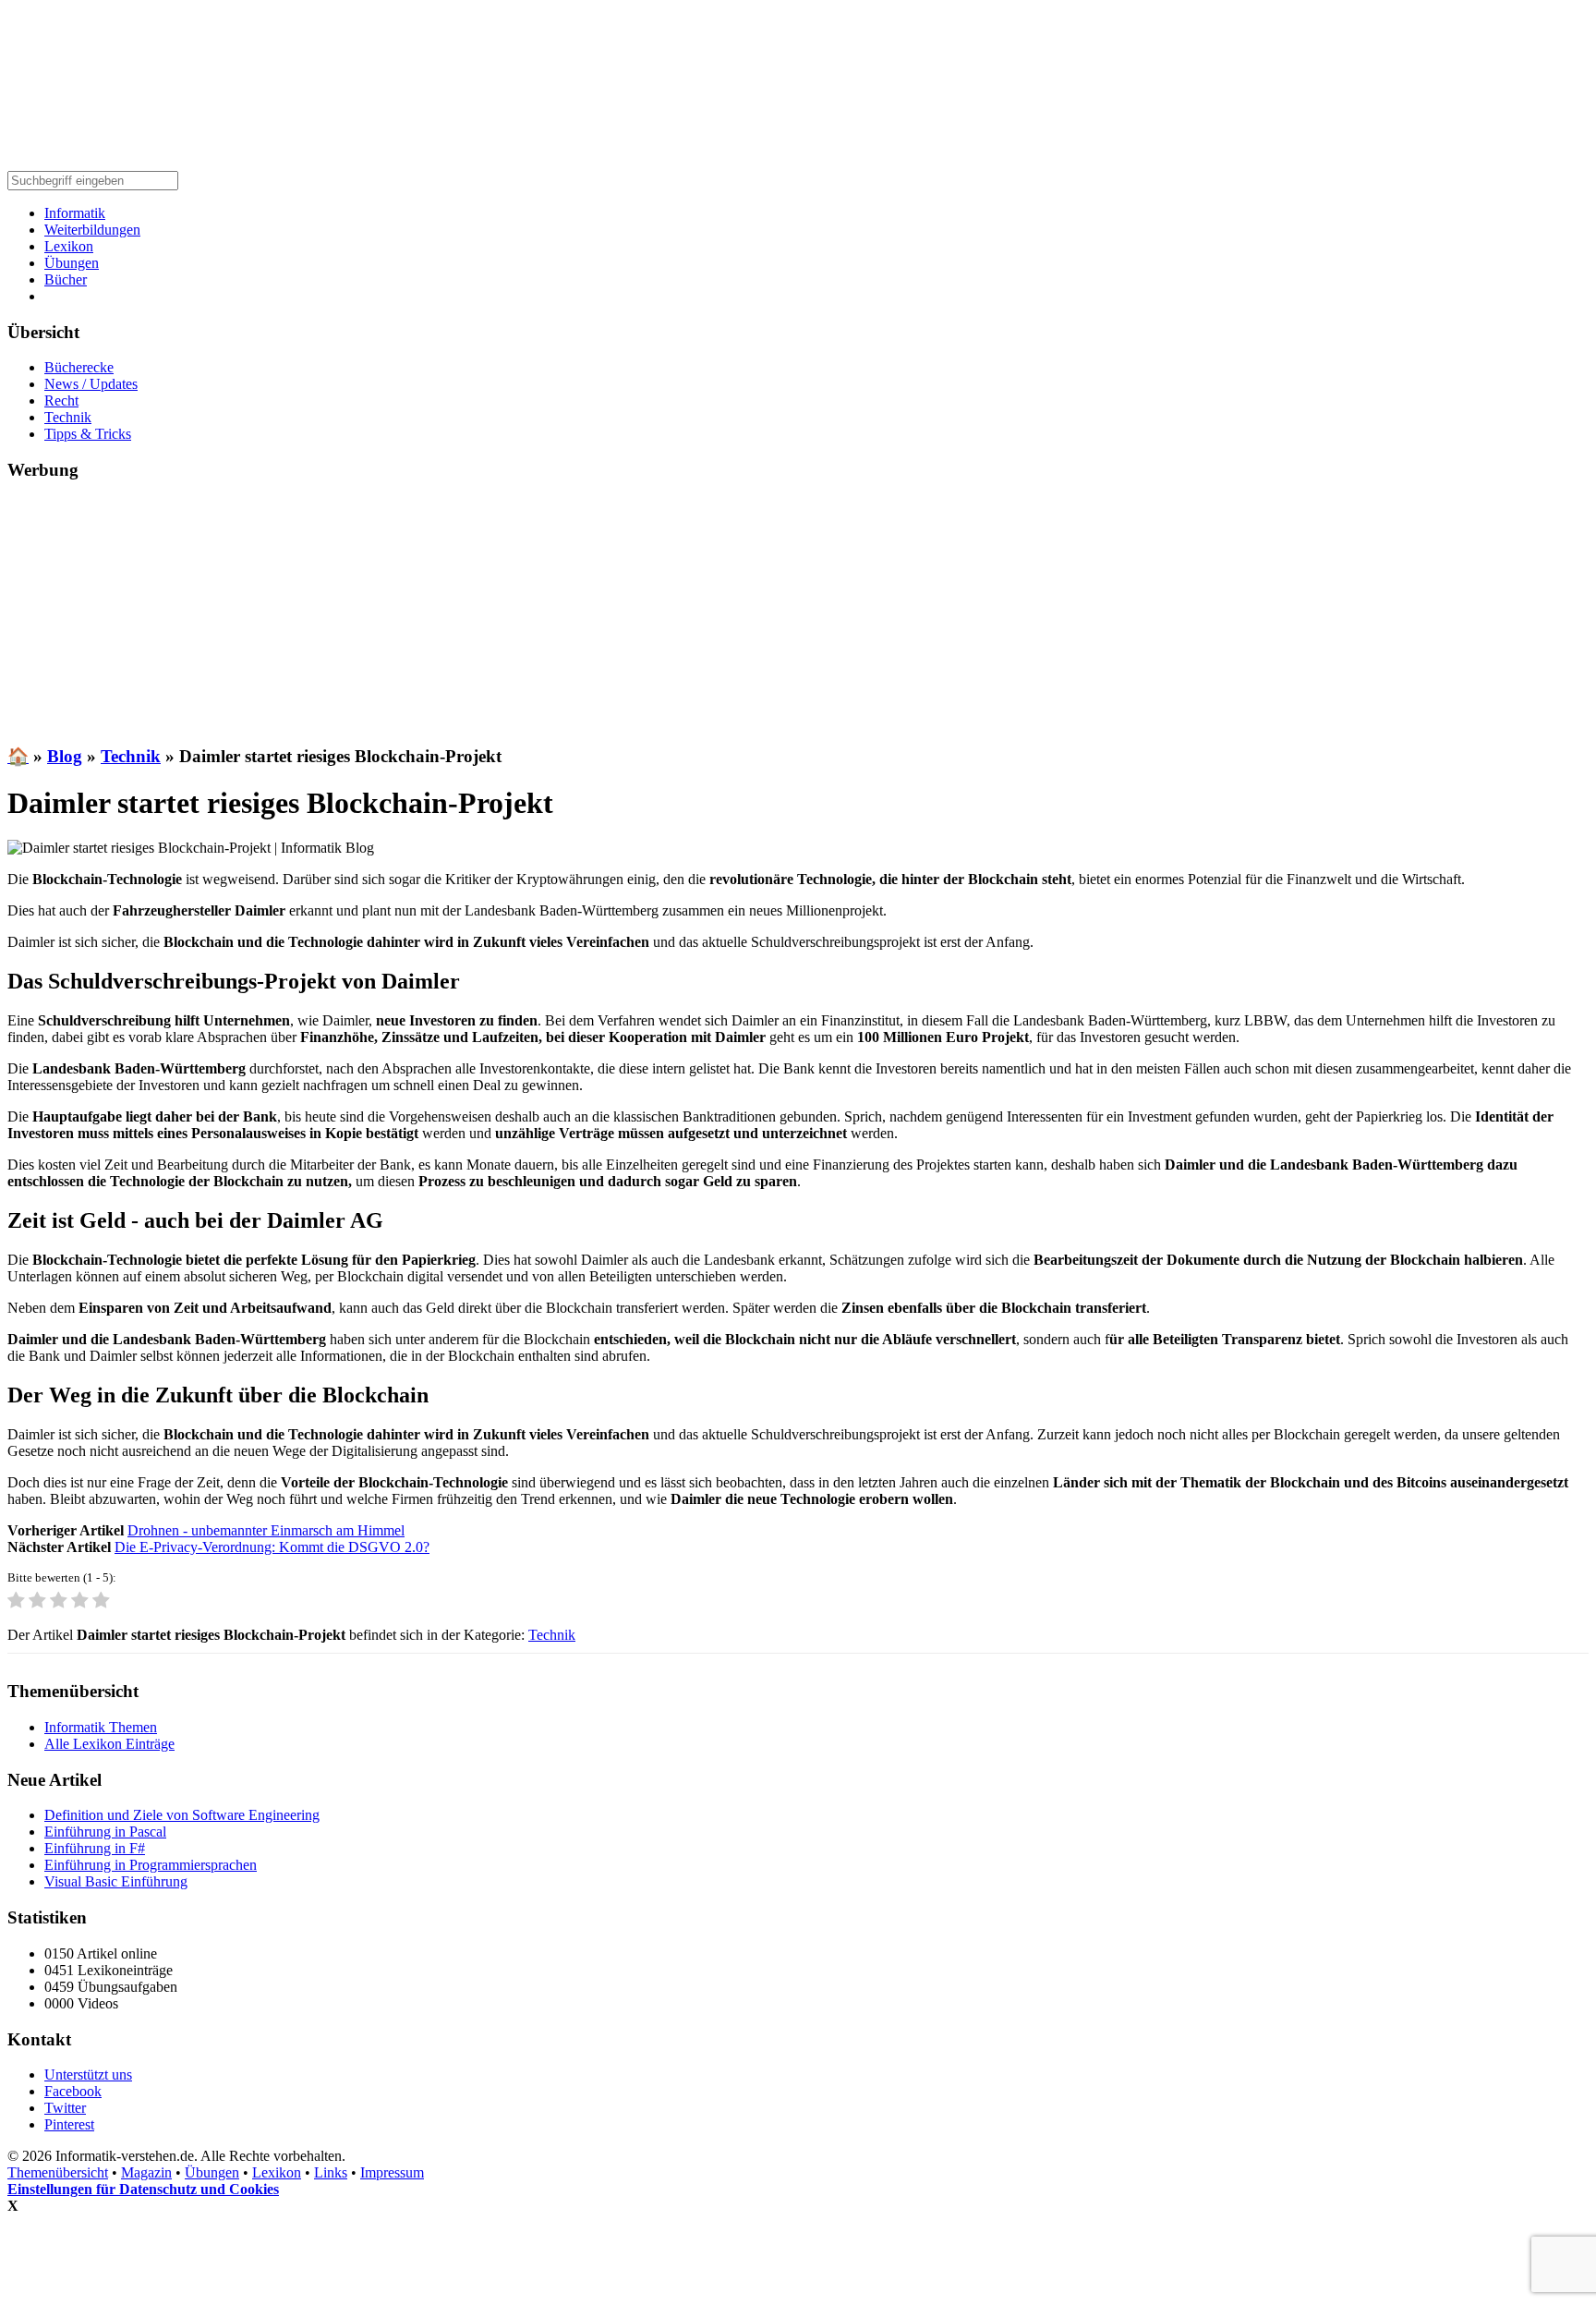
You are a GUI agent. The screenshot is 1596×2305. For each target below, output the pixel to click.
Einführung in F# (95, 1848)
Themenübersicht (58, 2172)
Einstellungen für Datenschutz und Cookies (143, 2189)
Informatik (75, 213)
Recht (61, 400)
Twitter (65, 2108)
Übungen (72, 263)
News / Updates (91, 384)
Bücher (66, 279)
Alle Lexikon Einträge (109, 1744)
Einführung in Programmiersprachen (151, 1865)
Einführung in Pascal (105, 1832)
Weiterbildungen (92, 230)
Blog (65, 756)
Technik (68, 417)
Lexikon (69, 246)
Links (331, 2172)
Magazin (146, 2172)
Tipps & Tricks (88, 434)
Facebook (73, 2091)
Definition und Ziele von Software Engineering (182, 1815)
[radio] (16, 1601)
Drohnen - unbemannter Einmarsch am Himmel (266, 1530)
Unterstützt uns (88, 2074)
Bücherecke (79, 367)
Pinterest (69, 2124)
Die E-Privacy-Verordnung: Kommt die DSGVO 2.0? (272, 1547)
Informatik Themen (101, 1727)
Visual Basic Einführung (116, 1881)
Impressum (392, 2172)
